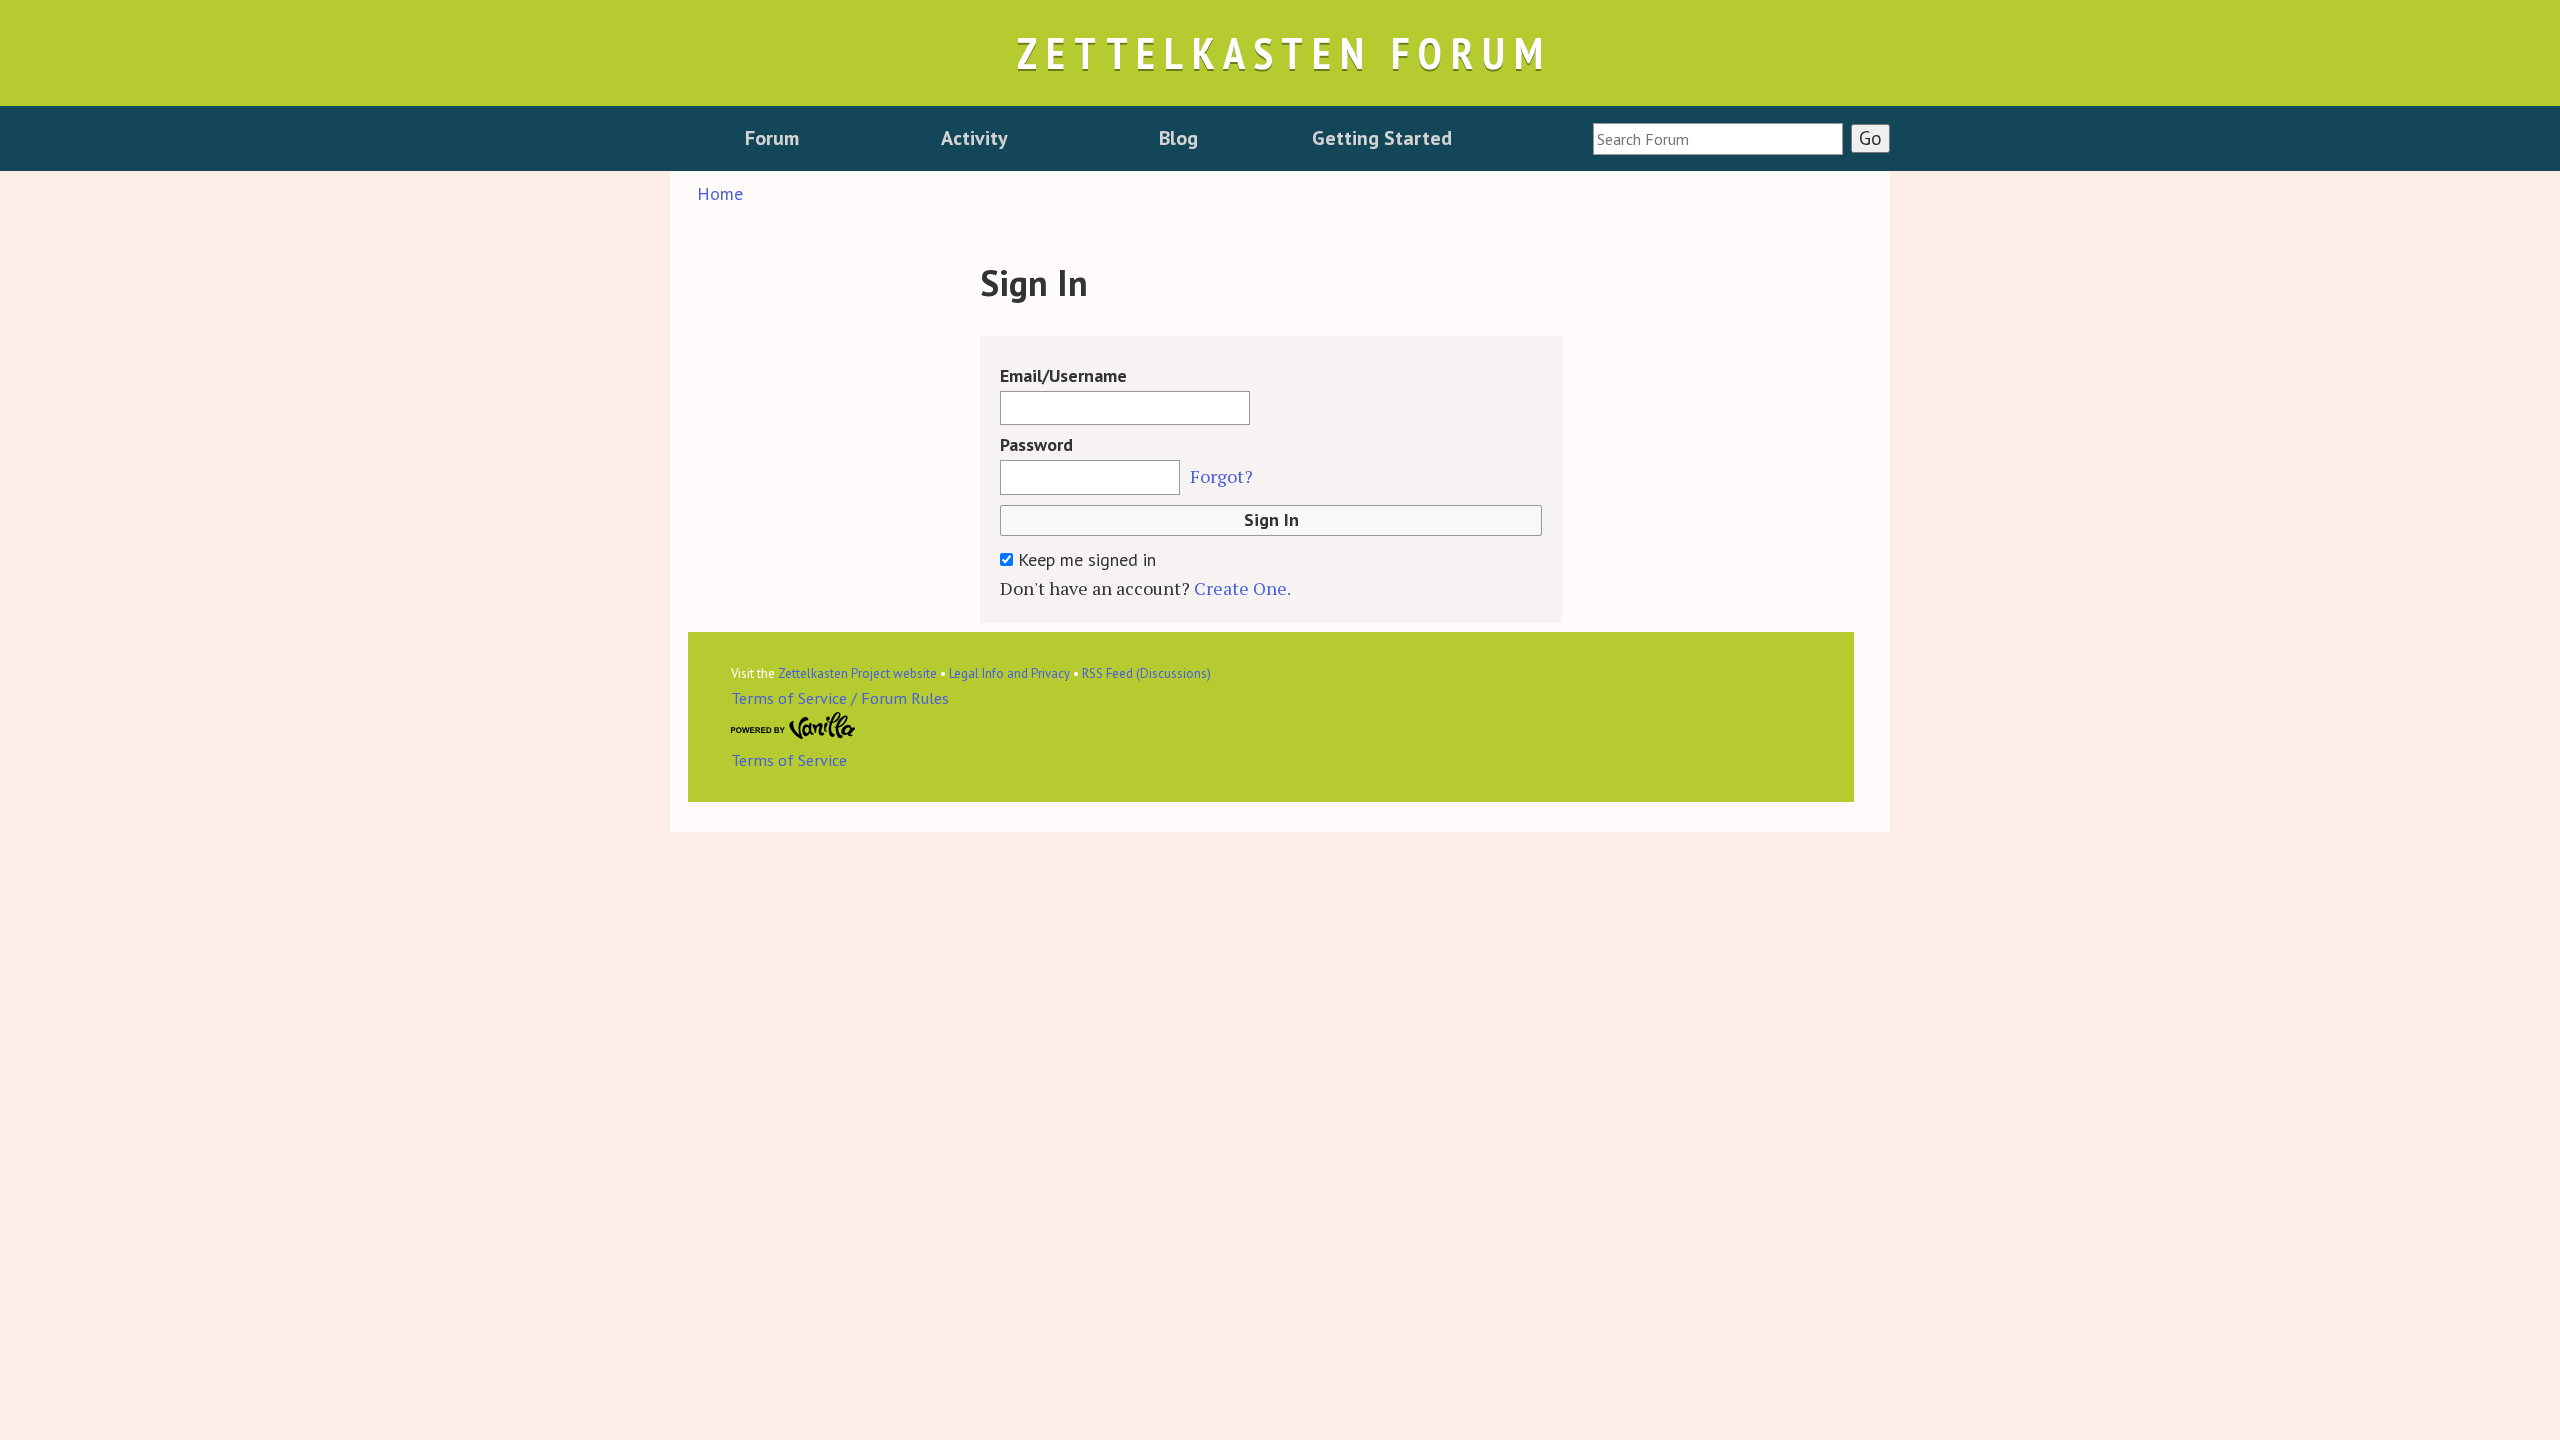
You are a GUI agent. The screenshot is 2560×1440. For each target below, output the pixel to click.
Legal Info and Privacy (1009, 673)
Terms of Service (789, 760)
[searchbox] (1718, 139)
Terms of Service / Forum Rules (840, 698)
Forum (772, 138)
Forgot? (1221, 476)
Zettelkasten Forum (1284, 52)
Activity (974, 138)
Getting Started (1382, 138)
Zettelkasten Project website (857, 673)
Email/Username (1063, 375)
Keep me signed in (1084, 559)
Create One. (1242, 588)
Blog (1178, 138)
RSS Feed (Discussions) (1146, 673)
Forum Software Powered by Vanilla (793, 726)
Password (1036, 444)
